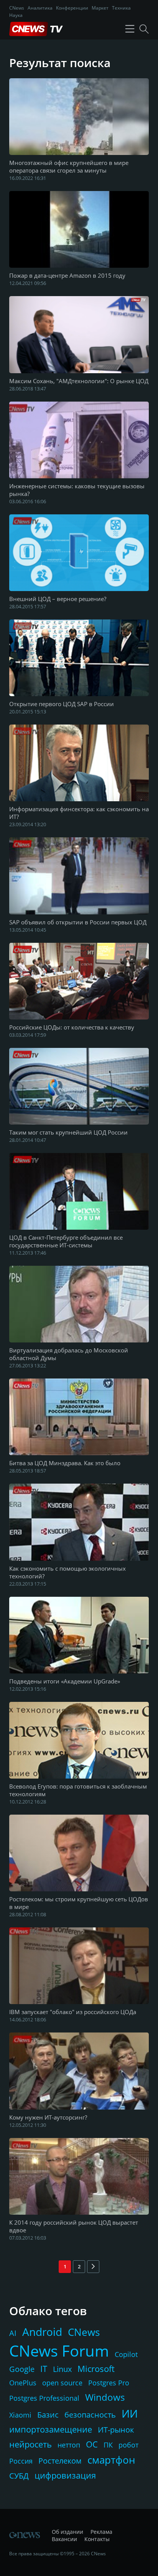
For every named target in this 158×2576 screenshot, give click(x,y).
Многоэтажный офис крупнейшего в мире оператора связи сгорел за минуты (69, 166)
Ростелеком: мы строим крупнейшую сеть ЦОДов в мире (79, 1903)
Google (22, 2369)
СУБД (19, 2476)
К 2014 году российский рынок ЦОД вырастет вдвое (74, 2226)
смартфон (111, 2460)
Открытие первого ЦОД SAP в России (62, 704)
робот (128, 2445)
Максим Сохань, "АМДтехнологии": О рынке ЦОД (79, 381)
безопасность (90, 2415)
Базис (48, 2415)
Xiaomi (20, 2415)
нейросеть (30, 2444)
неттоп (69, 2445)
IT (44, 2368)
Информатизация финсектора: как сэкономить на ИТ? (79, 813)
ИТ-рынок (116, 2430)
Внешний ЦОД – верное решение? (58, 599)
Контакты (97, 2539)
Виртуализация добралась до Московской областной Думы (69, 1354)
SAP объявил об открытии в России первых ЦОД (78, 922)
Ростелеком (60, 2461)
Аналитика (40, 8)
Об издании (67, 2532)
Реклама (101, 2532)
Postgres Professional (44, 2398)
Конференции (72, 8)
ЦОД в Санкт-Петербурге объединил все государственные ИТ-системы (66, 1241)
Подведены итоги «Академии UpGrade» (65, 1681)
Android (42, 2332)
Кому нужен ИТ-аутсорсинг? (48, 2117)
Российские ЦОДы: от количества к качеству (72, 1027)
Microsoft (96, 2368)
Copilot (126, 2354)
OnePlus (23, 2383)
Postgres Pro (109, 2383)
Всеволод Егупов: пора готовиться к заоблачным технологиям (78, 1790)
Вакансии (64, 2539)
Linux (62, 2369)
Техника (121, 8)
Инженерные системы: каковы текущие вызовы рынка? (77, 490)
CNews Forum (59, 2351)
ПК (108, 2445)
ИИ (130, 2413)
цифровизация (65, 2475)
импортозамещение (51, 2429)
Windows (105, 2397)
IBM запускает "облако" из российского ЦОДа (73, 2012)
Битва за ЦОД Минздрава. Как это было (65, 1463)
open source (62, 2383)
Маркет (100, 8)
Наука (16, 15)
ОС (92, 2444)
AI (13, 2333)
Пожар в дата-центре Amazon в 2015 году (67, 275)
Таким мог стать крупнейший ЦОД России (68, 1132)
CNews (17, 8)
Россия (21, 2461)
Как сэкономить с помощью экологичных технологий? (67, 1572)
